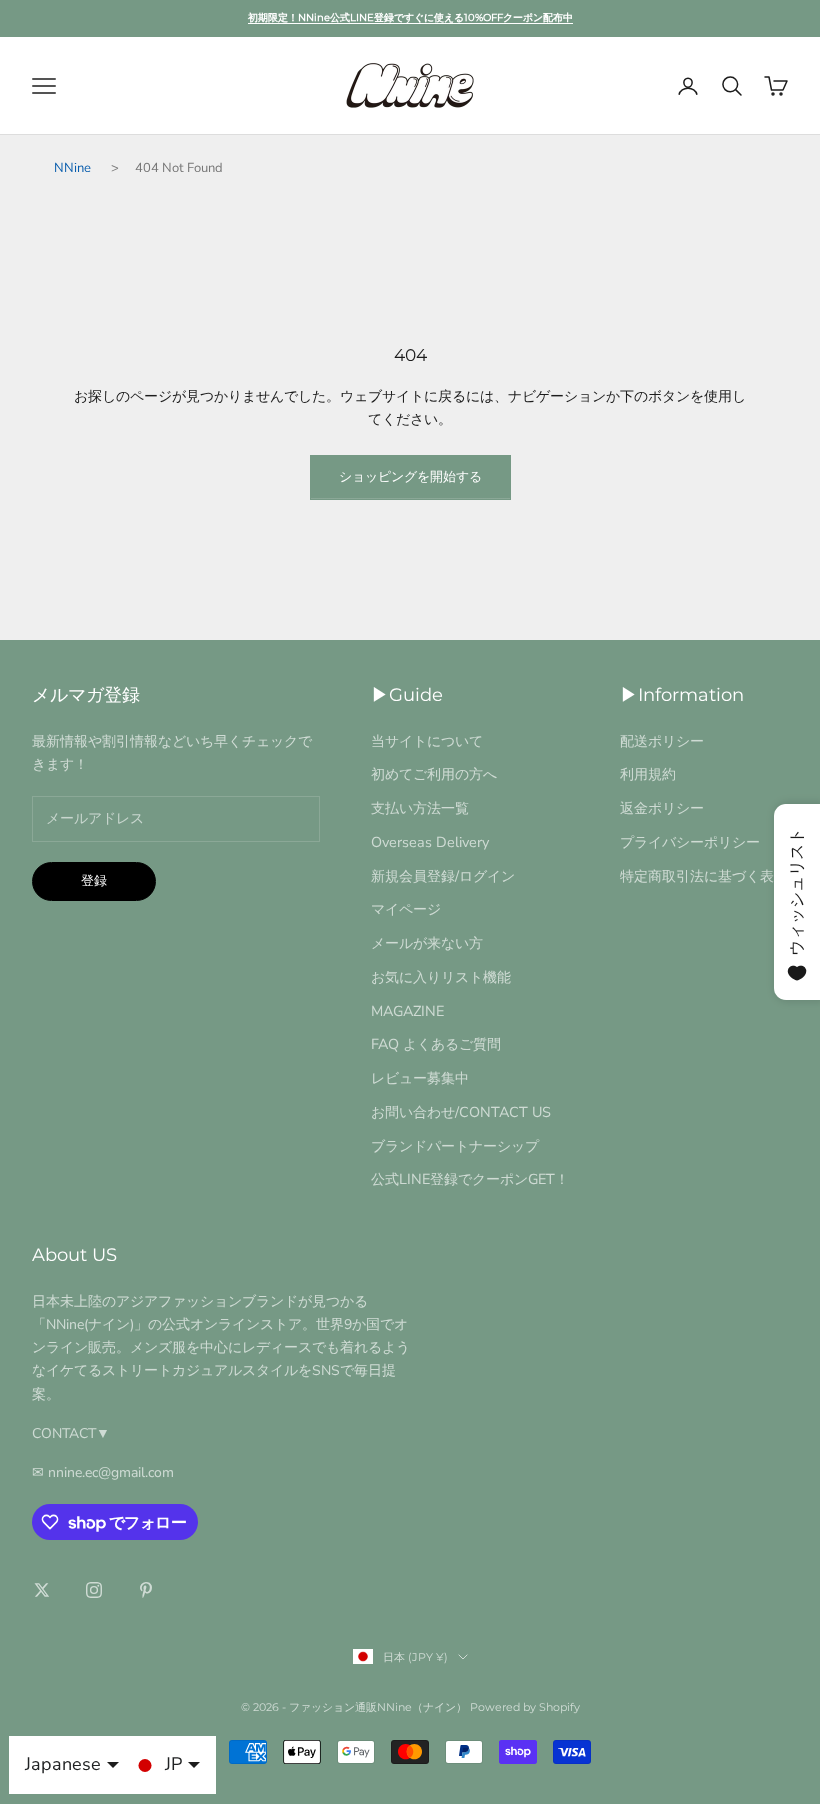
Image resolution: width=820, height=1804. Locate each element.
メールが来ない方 (427, 943)
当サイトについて (427, 741)
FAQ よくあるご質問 (436, 1044)
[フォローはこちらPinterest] (146, 1590)
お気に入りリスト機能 (441, 977)
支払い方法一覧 (420, 808)
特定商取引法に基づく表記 (704, 876)
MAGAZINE (407, 1011)
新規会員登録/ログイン (443, 876)
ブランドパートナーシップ (455, 1146)
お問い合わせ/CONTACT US (461, 1112)
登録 (94, 881)
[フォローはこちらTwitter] (42, 1590)
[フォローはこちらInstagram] (94, 1590)
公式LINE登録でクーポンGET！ (470, 1179)
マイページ (406, 909)
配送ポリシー (662, 741)
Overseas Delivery (430, 842)
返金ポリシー (662, 808)
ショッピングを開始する (410, 477)
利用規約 (648, 774)
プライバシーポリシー (690, 842)
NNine (72, 168)
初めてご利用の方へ (434, 774)
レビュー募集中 (420, 1078)
